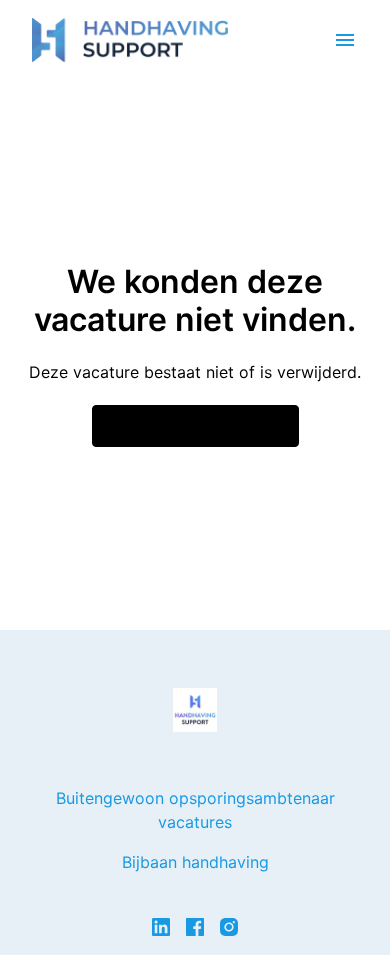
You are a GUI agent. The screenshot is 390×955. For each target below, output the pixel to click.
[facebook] (195, 927)
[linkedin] (161, 927)
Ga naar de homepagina (195, 426)
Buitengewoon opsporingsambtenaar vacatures (195, 810)
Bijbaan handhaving (195, 862)
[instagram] (229, 927)
